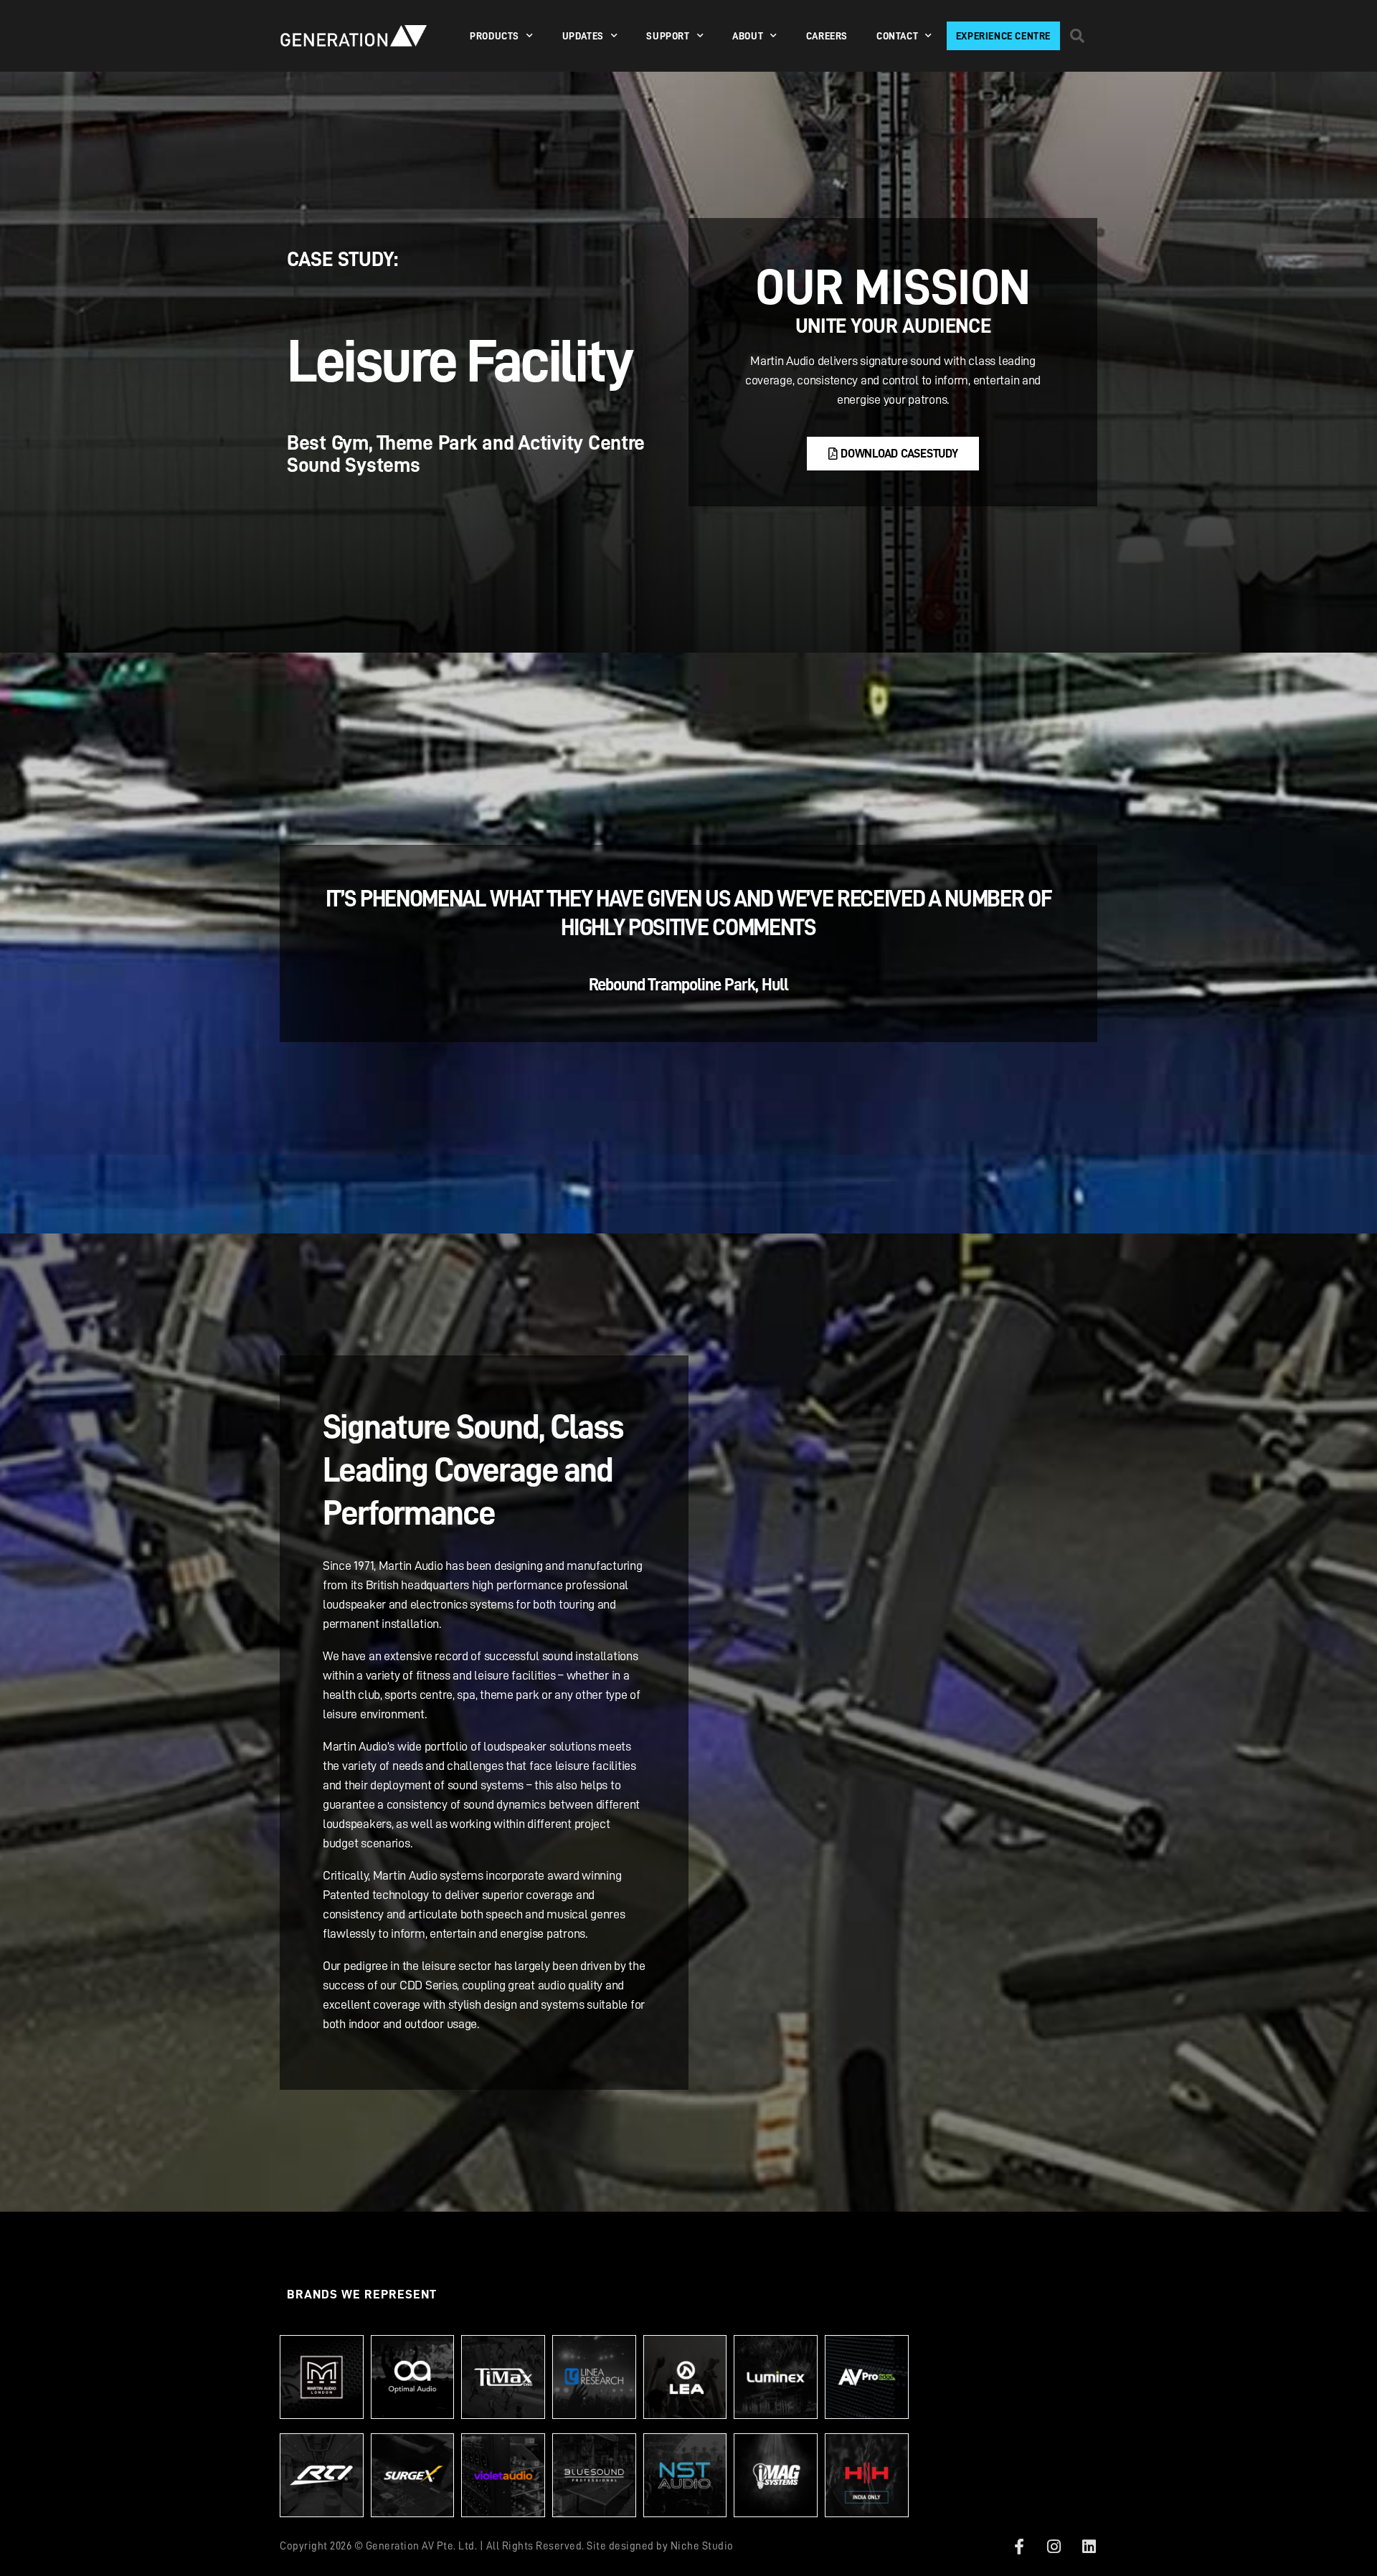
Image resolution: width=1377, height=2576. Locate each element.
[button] (1077, 36)
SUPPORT (668, 36)
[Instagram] (1054, 2547)
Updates (583, 36)
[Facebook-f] (1019, 2547)
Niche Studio (702, 2546)
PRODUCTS (495, 36)
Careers (827, 36)
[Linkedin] (1089, 2547)
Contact (897, 36)
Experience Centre (1003, 36)
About (748, 36)
